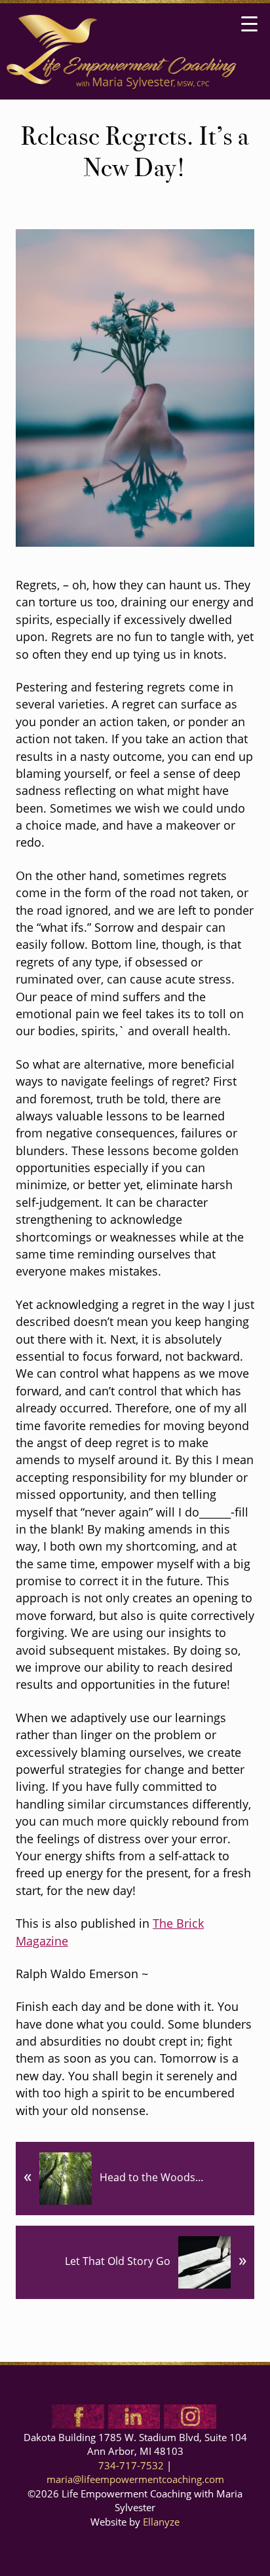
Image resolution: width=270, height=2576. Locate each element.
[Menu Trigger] (249, 25)
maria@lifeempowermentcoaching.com (135, 2480)
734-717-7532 (131, 2467)
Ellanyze (161, 2523)
